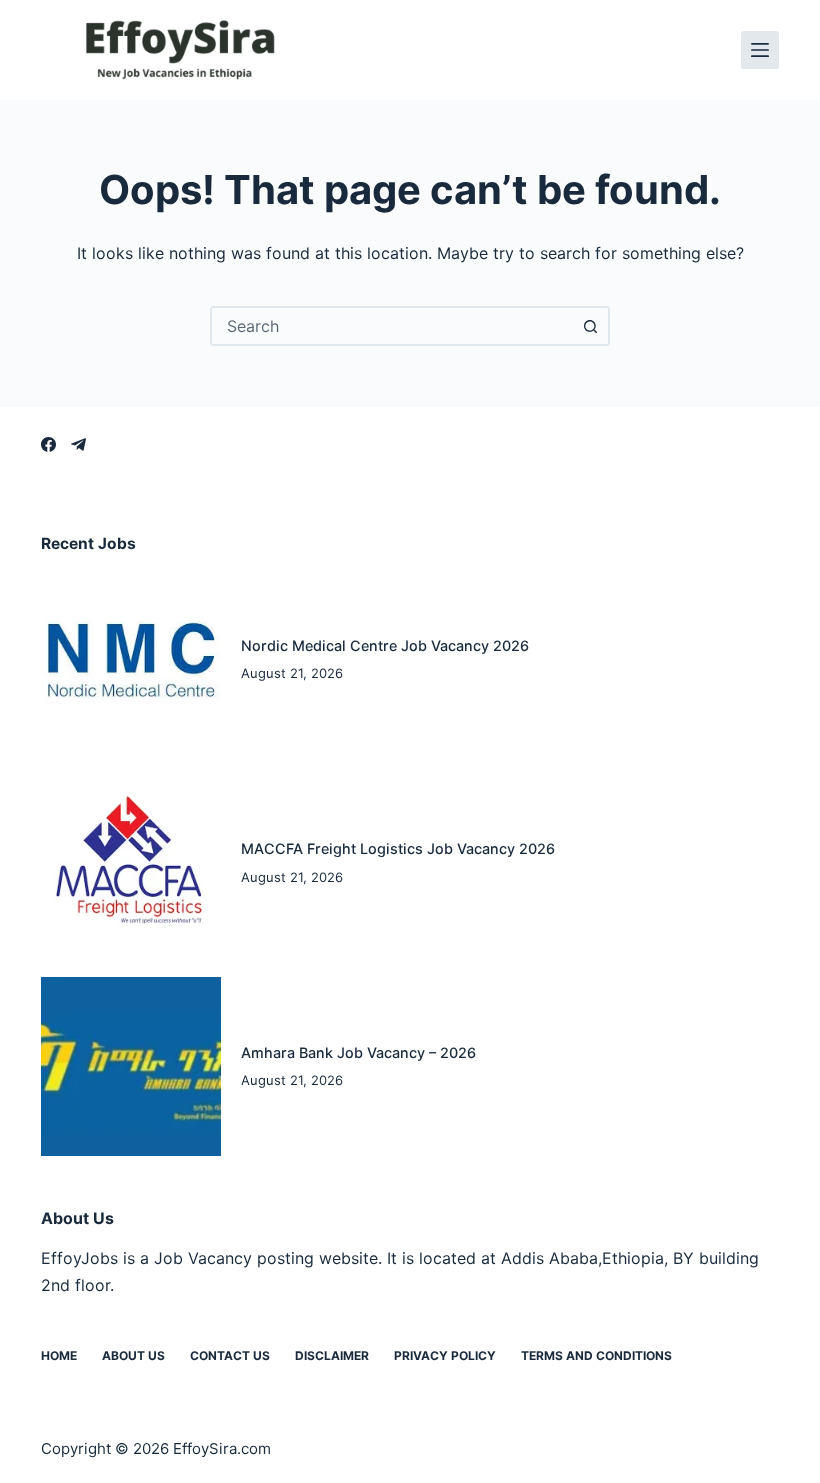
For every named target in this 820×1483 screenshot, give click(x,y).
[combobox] (392, 326)
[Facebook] (48, 444)
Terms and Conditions (596, 1355)
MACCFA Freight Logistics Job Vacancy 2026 (398, 848)
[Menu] (760, 50)
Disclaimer (332, 1355)
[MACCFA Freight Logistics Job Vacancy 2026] (131, 863)
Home (59, 1355)
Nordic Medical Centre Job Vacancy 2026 (385, 645)
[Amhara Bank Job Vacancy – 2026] (131, 1067)
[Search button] (590, 326)
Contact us (230, 1355)
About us (133, 1355)
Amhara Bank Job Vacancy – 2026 (358, 1052)
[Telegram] (78, 444)
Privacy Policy (445, 1355)
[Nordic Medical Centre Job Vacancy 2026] (131, 660)
